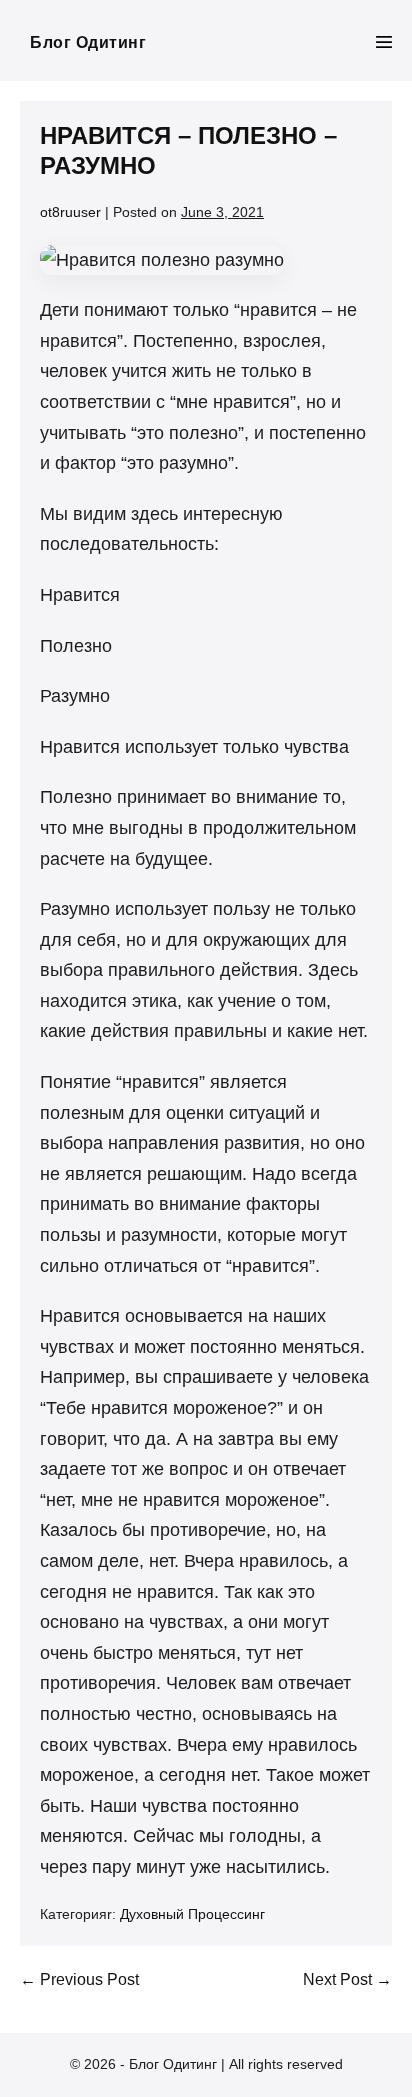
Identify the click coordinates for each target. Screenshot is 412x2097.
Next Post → (347, 1979)
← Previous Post (79, 1979)
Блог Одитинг (88, 42)
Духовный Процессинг (192, 1914)
